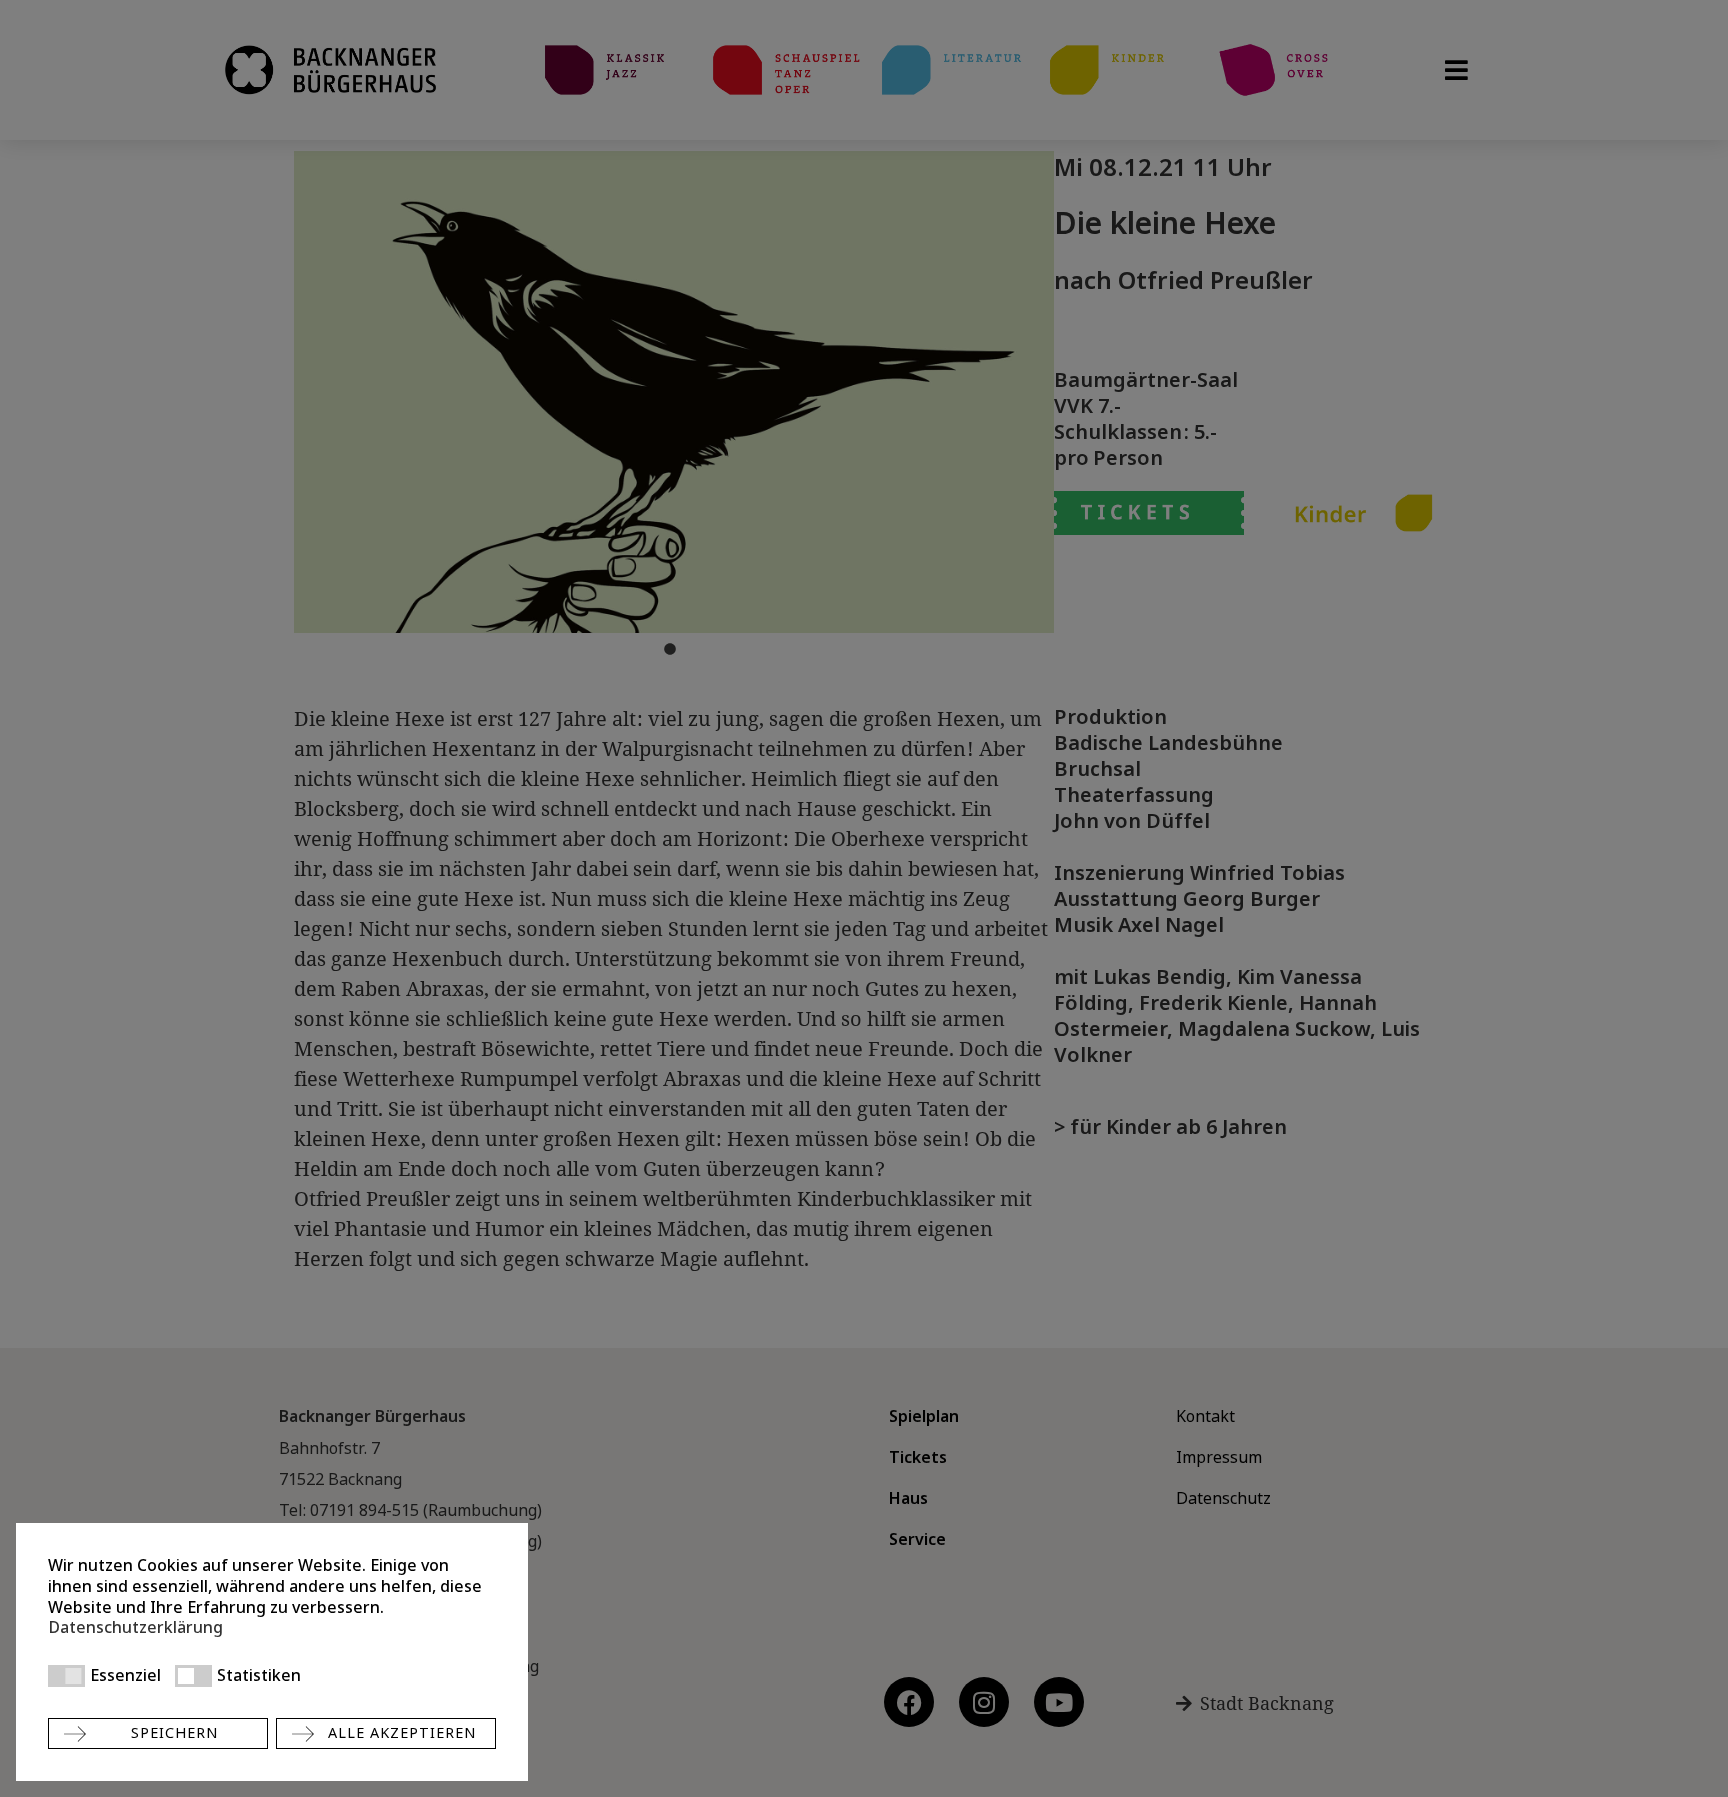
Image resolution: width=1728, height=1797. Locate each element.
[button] (66, 1676)
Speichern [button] (174, 1732)
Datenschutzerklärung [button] (135, 1627)
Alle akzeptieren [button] (402, 1732)
